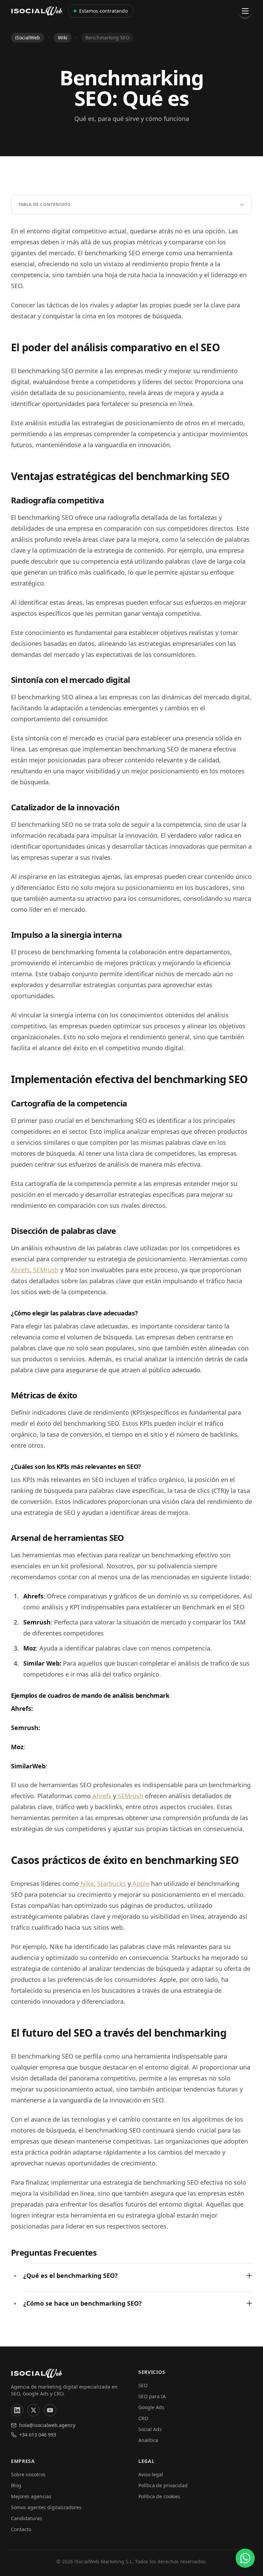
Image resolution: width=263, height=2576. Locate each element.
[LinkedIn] (17, 2410)
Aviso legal (151, 2474)
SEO (143, 2385)
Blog (16, 2485)
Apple (140, 1884)
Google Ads (151, 2407)
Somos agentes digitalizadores (46, 2507)
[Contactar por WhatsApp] (245, 2558)
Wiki (63, 38)
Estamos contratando (103, 11)
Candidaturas (27, 2518)
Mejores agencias (31, 2496)
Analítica (148, 2440)
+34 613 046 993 (38, 2435)
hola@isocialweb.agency (47, 2425)
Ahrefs (20, 1270)
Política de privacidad (163, 2485)
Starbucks (111, 1884)
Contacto (21, 2529)
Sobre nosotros (28, 2474)
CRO (143, 2418)
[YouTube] (50, 2410)
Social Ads (150, 2429)
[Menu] (245, 11)
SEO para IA (152, 2396)
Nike (86, 1884)
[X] (34, 2410)
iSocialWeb (28, 38)
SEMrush (45, 1270)
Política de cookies (159, 2496)
